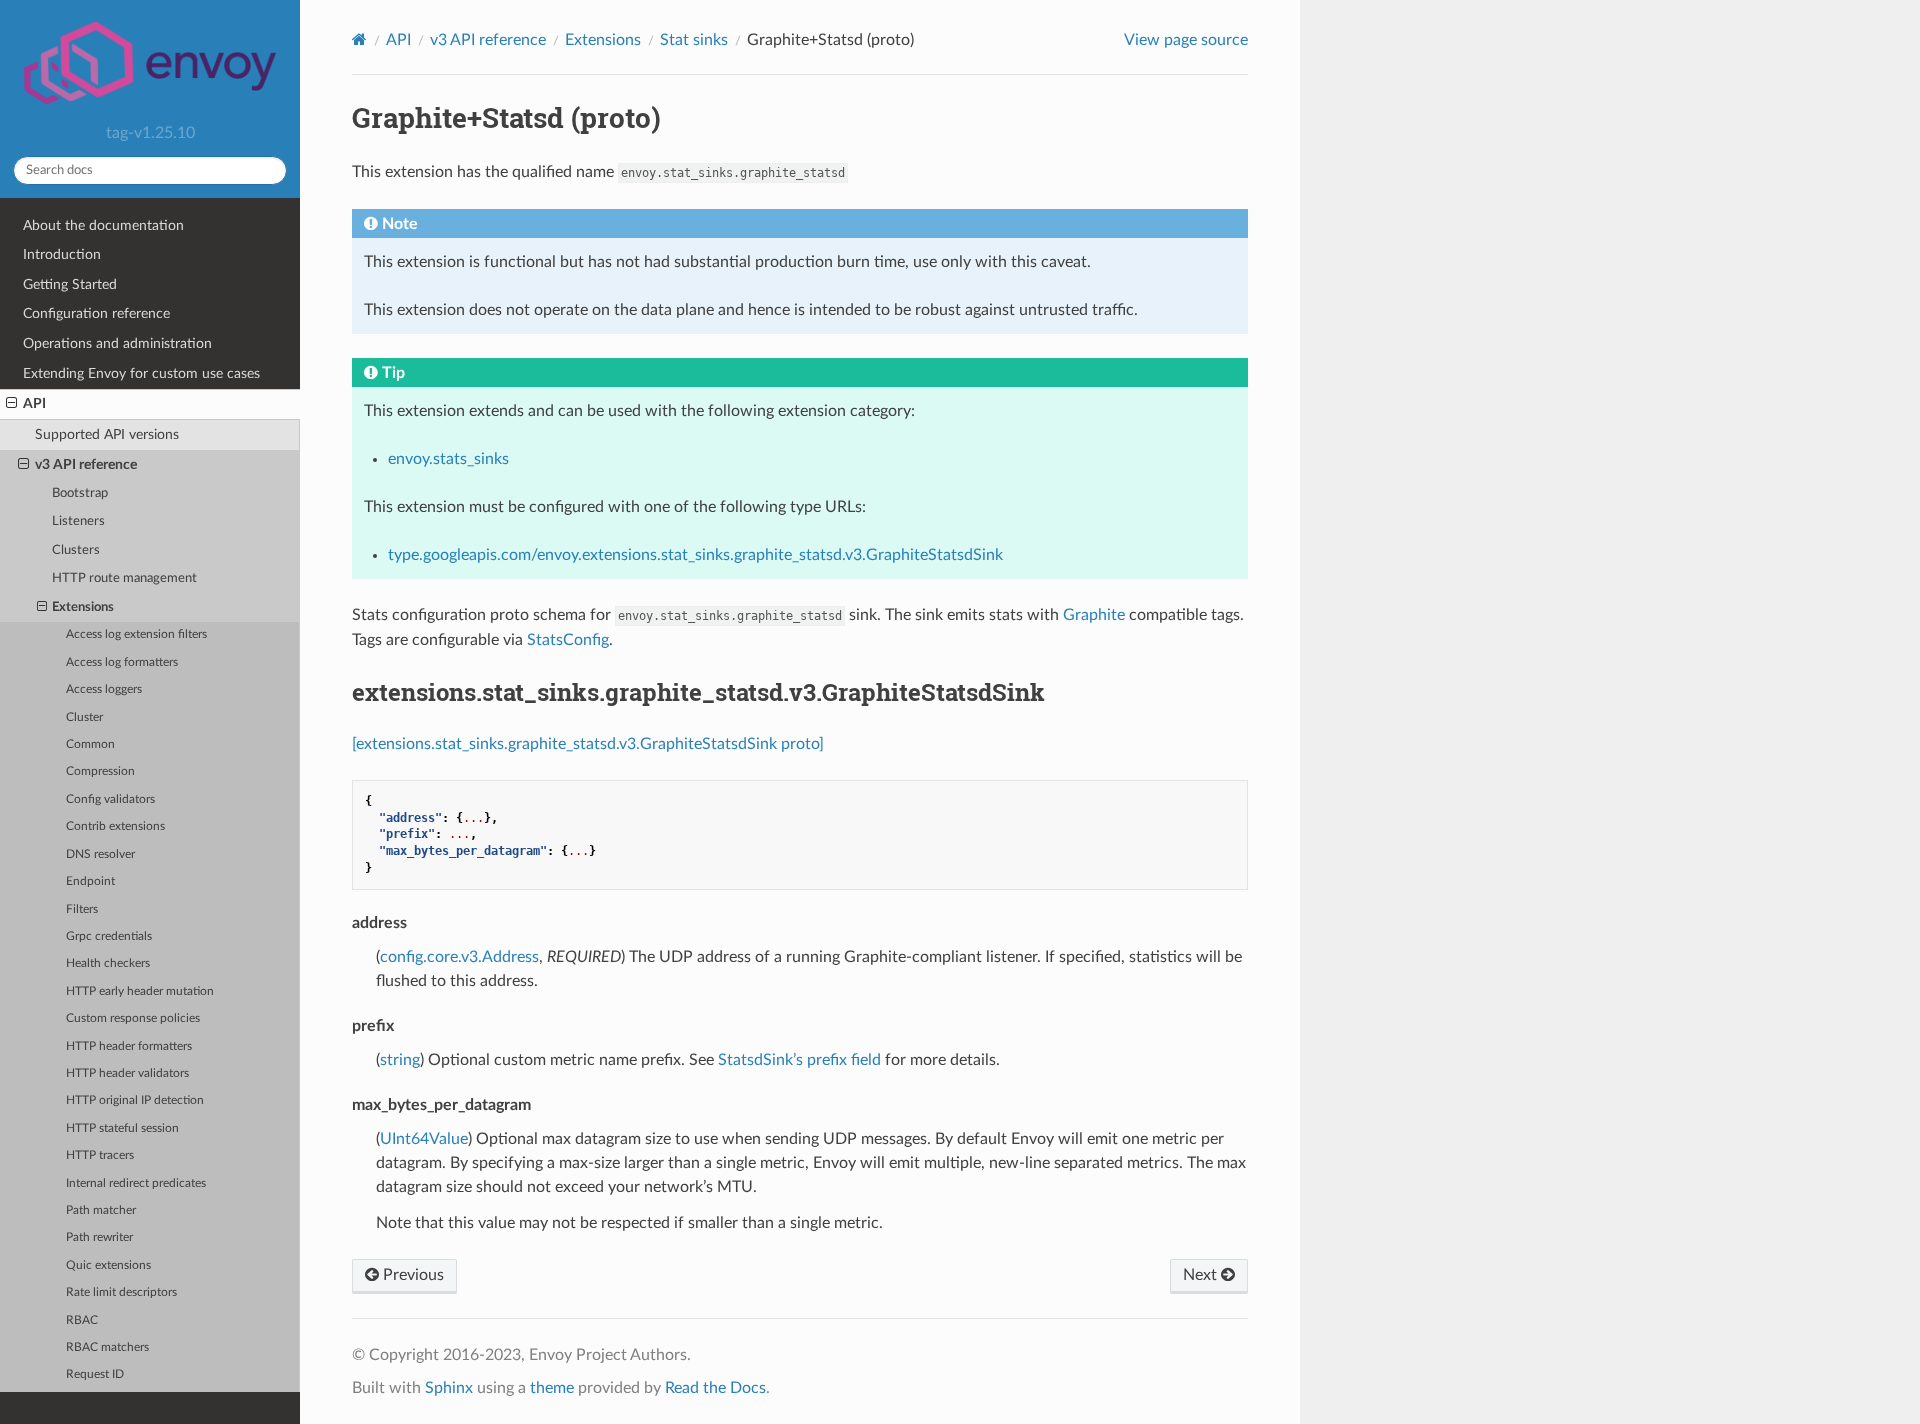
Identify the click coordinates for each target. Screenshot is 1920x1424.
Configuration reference (96, 313)
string (400, 1060)
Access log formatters (122, 662)
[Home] (359, 39)
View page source (1186, 40)
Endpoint (90, 881)
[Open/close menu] (11, 404)
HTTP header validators (127, 1073)
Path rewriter (99, 1237)
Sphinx (449, 1388)
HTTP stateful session (122, 1128)
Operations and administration (117, 343)
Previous (411, 1275)
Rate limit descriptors (121, 1292)
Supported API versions (107, 434)
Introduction (62, 254)
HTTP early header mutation (140, 991)
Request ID (95, 1374)
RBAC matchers (107, 1347)
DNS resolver (100, 854)
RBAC (82, 1320)
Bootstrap (80, 493)
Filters (82, 909)
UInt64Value (424, 1139)
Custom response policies (133, 1018)
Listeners (78, 521)
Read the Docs (715, 1388)
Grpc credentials (109, 936)
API (34, 403)
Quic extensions (108, 1265)
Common (90, 744)
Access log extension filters (136, 634)
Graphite (1094, 615)
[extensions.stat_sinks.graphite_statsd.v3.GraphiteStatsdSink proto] (588, 744)
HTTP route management (124, 578)
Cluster (84, 717)
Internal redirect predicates (136, 1183)
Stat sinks (694, 40)
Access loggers (104, 689)
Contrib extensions (115, 826)
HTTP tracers (100, 1155)
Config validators (110, 799)
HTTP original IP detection (135, 1100)
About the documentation (103, 225)
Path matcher (101, 1210)
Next (1202, 1275)
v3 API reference (86, 464)
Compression (100, 771)
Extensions (83, 607)
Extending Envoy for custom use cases (141, 373)
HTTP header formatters (129, 1046)
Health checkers (108, 963)
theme (552, 1388)
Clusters (76, 550)
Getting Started (70, 284)
